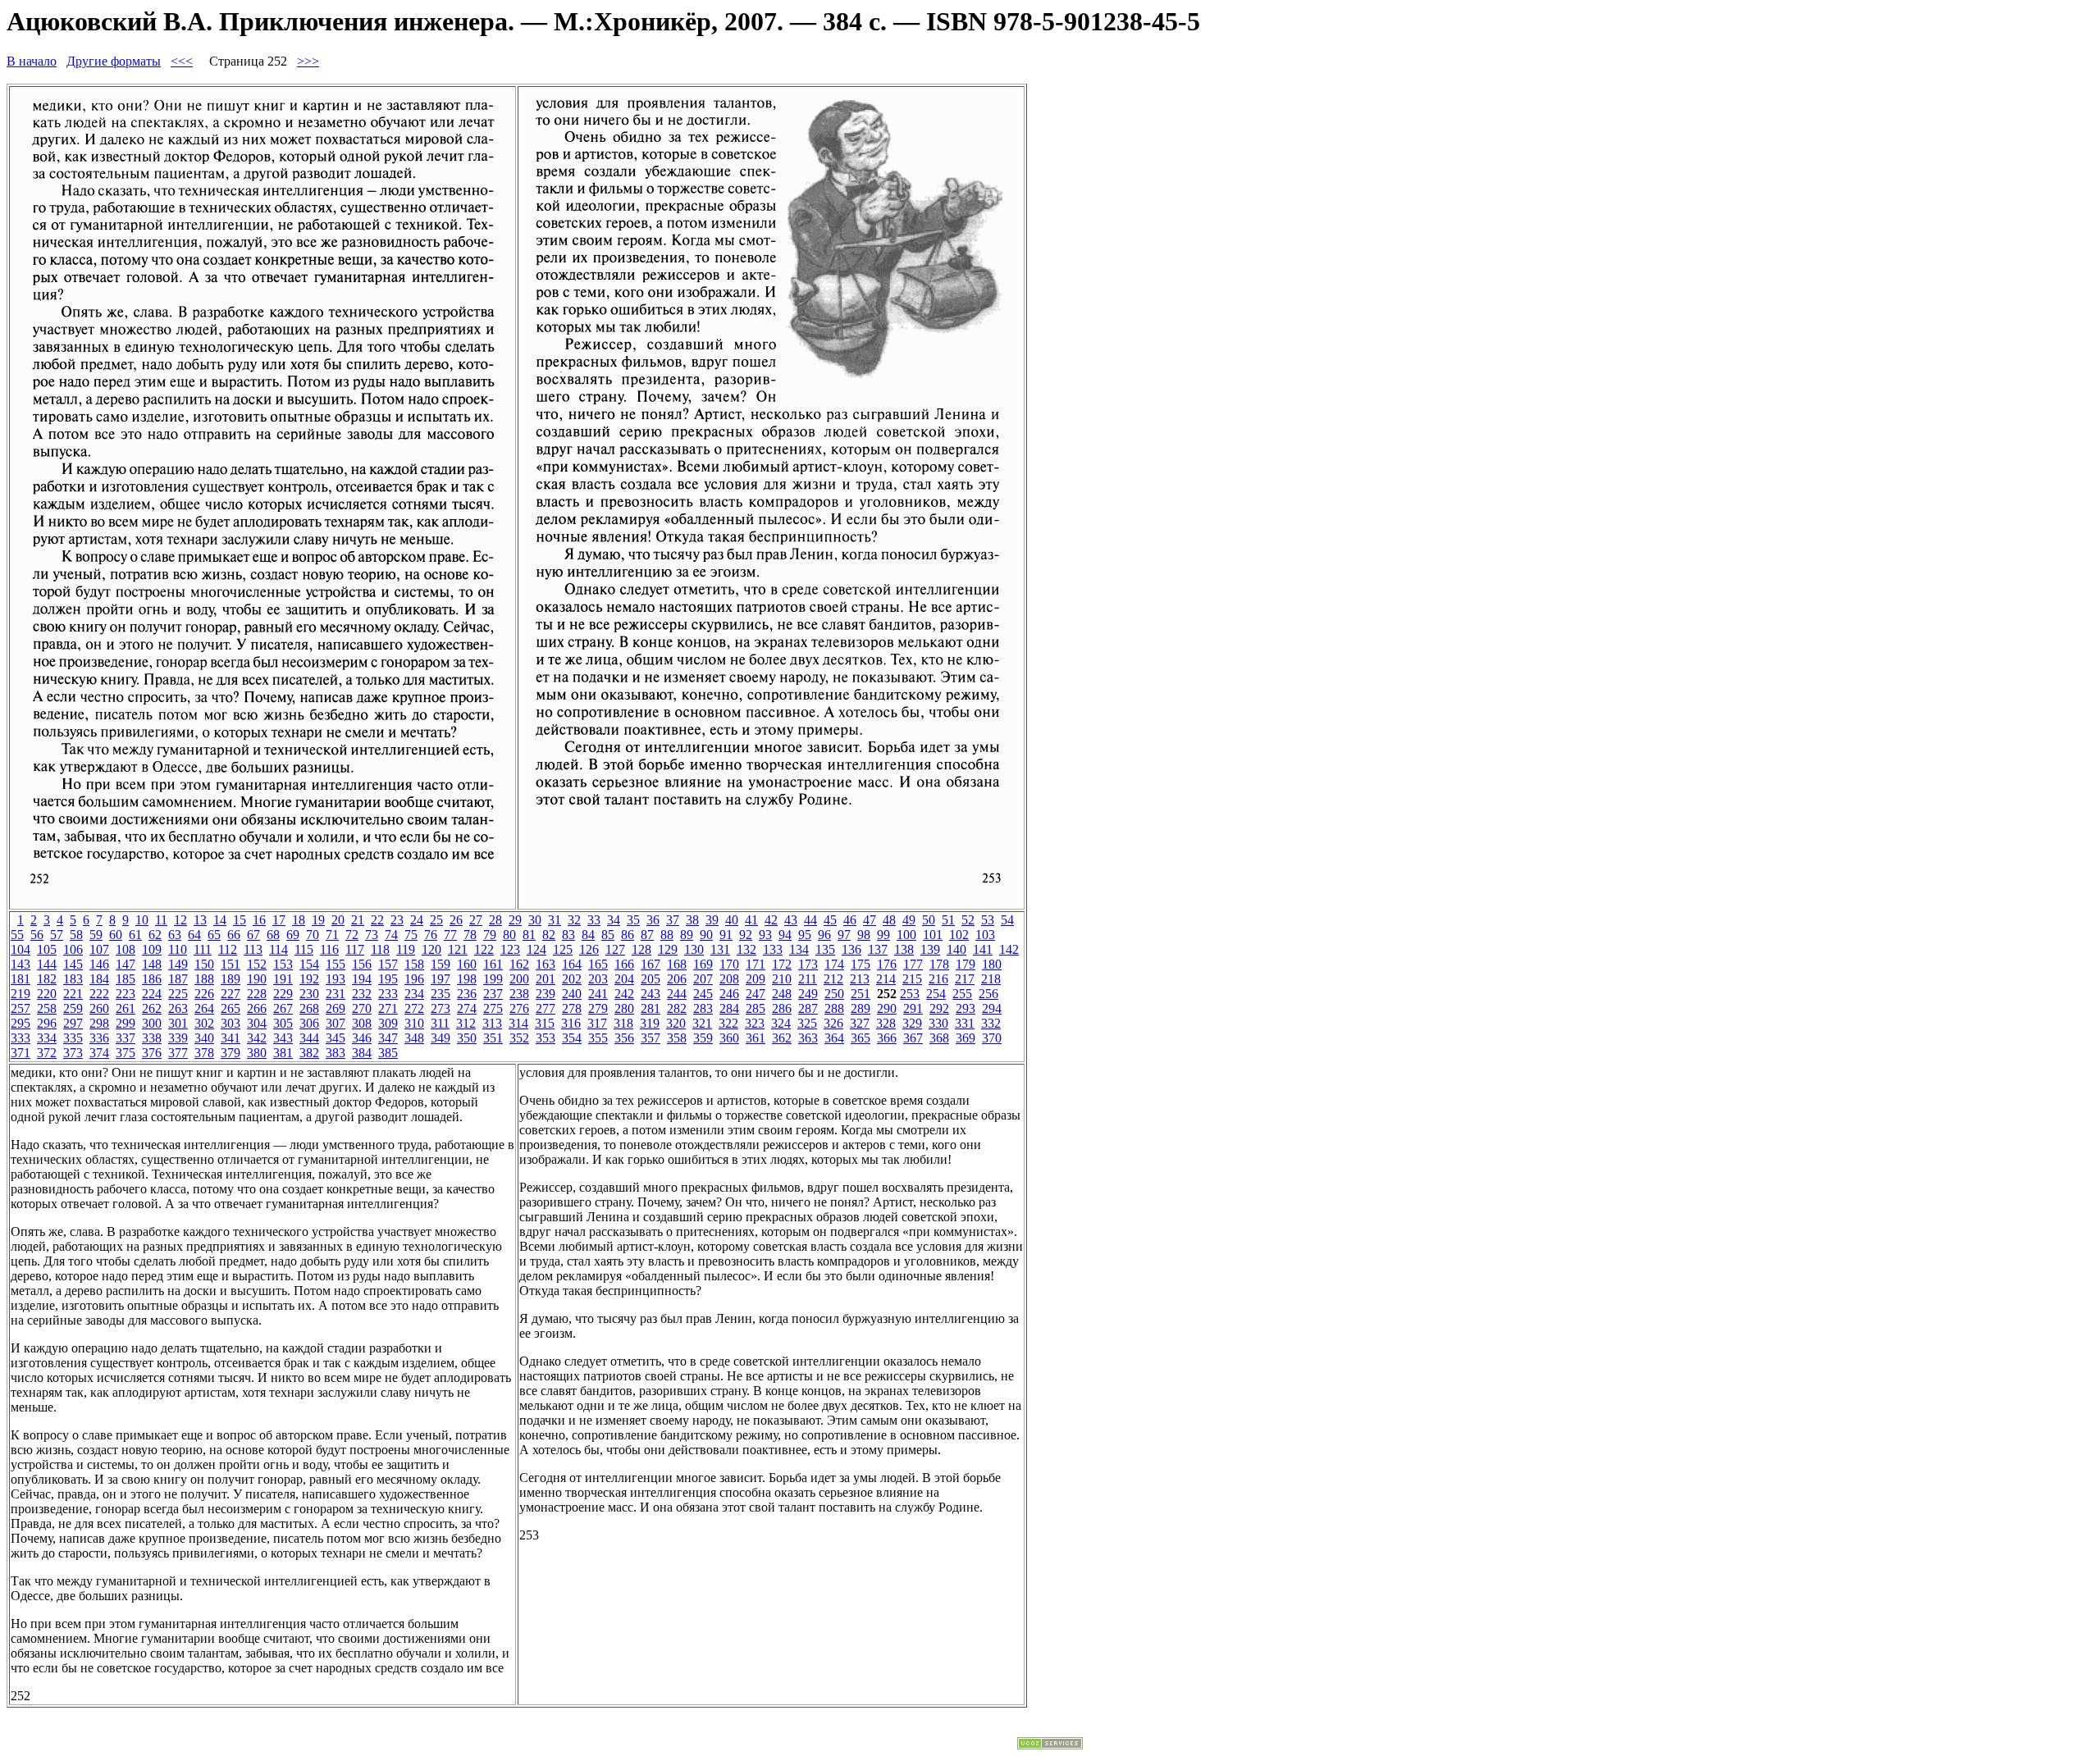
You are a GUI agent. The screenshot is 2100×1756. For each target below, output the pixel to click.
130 (694, 949)
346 (362, 1038)
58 (76, 935)
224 (152, 994)
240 (572, 994)
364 (834, 1038)
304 (257, 1023)
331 (965, 1023)
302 (204, 1023)
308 (362, 1023)
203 (598, 979)
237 (493, 994)
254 (936, 994)
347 (388, 1038)
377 (178, 1053)
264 (204, 1008)
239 (546, 994)
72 (352, 935)
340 (204, 1038)
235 (441, 994)
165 (598, 964)
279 (598, 1008)
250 (834, 994)
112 (228, 949)
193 (336, 979)
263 (178, 1008)
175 (861, 964)
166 (624, 964)
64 (194, 935)
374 (99, 1053)
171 (756, 964)
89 (687, 935)
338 (152, 1038)
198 (467, 979)
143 (21, 964)
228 (257, 994)
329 (912, 1023)
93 (765, 935)
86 (628, 935)
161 (493, 964)
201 (546, 979)
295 (21, 1023)
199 (493, 979)
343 (283, 1038)
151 (231, 964)
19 (318, 920)
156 (362, 964)
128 (641, 949)
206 (677, 979)
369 (966, 1038)
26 (456, 920)
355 (598, 1038)
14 (220, 920)
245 (703, 994)
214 (886, 979)
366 (887, 1038)
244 (677, 994)
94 (785, 935)
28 (495, 920)
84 (588, 935)
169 (703, 964)
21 (358, 920)
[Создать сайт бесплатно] (1050, 1745)
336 (99, 1038)
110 (178, 949)
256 (988, 994)
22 (377, 920)
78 (470, 935)
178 (939, 964)
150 (204, 964)
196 (414, 979)
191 (283, 979)
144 (47, 964)
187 (178, 979)
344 (309, 1038)
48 (889, 920)
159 (441, 964)
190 (257, 979)
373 (73, 1053)
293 (966, 1008)
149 (178, 964)
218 (991, 979)
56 (37, 935)
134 (799, 949)
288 (834, 1008)
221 (73, 994)
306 (309, 1023)
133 (773, 949)
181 (21, 979)
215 (912, 979)
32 (574, 920)
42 (771, 920)
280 (624, 1008)
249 (808, 994)
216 (938, 979)
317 (597, 1023)
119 (406, 949)
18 (299, 920)
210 (782, 979)
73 (372, 935)
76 (431, 935)
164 (572, 964)
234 (414, 994)
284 (729, 1008)
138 (904, 949)
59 (96, 935)
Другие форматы (114, 61)
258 (47, 1008)
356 (624, 1038)
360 (729, 1038)
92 (746, 935)
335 (73, 1038)
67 (253, 935)
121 (458, 949)
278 (572, 1008)
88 (667, 935)
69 (293, 935)
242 (624, 994)
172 (782, 964)
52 (968, 920)
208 (729, 979)
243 (651, 994)
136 (851, 949)
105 (47, 949)
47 (870, 920)
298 (99, 1023)
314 (518, 1023)
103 (985, 935)
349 (441, 1038)
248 (782, 994)
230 (309, 994)
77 (450, 935)
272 (414, 1008)
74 (391, 935)
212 (833, 979)
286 (782, 1008)
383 (336, 1053)
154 (309, 964)
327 (860, 1023)
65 (214, 935)
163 (546, 964)
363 (808, 1038)
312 (466, 1023)
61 (135, 935)
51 (948, 920)
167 (651, 964)
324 (781, 1023)
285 (756, 1008)
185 (126, 979)
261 (126, 1008)
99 (883, 935)
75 (411, 935)
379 (231, 1053)
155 (336, 964)
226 (204, 994)
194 (362, 979)
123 (510, 949)
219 (21, 994)
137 (878, 949)
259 (73, 1008)
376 (152, 1053)
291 (913, 1008)
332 (991, 1023)
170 (729, 964)
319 (650, 1023)
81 (529, 935)
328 (886, 1023)
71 (332, 935)
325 (807, 1023)
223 (126, 994)
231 (336, 994)
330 (938, 1023)
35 (633, 920)
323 (755, 1023)
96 (824, 935)
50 (929, 920)
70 (313, 935)
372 (47, 1053)
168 (677, 964)
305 (283, 1023)
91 (726, 935)
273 (441, 1008)
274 (467, 1008)
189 (231, 979)
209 (756, 979)
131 (720, 949)
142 (1009, 949)
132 (746, 949)
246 (729, 994)
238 (519, 994)
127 (615, 949)
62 (155, 935)
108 (126, 949)
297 (73, 1023)
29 (515, 920)
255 (962, 994)
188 (204, 979)
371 (21, 1053)
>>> (308, 61)
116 (329, 949)
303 (231, 1023)
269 (336, 1008)
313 (492, 1023)
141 (983, 949)
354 (572, 1038)
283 (703, 1008)
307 (336, 1023)
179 (966, 964)
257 (21, 1008)
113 (253, 949)
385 (388, 1053)
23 (397, 920)
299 (126, 1023)
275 (493, 1008)
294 (992, 1008)
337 (126, 1038)
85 (608, 935)
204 (624, 979)
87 (647, 935)
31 (555, 920)
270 (362, 1008)
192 (309, 979)
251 (861, 994)
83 (568, 935)
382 (309, 1053)
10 (142, 920)
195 (388, 979)
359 (703, 1038)
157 (388, 964)
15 (240, 920)
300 (152, 1023)
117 (355, 949)
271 (388, 1008)
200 (519, 979)
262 (152, 1008)
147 (126, 964)
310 (414, 1023)
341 (231, 1038)
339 (178, 1038)
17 (279, 920)
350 (467, 1038)
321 (702, 1023)
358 (677, 1038)
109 (152, 949)
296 (47, 1023)
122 (484, 949)
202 (572, 979)
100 (906, 935)
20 (338, 920)
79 (490, 935)
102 (959, 935)
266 (257, 1008)
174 (834, 964)
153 (283, 964)
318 (623, 1023)
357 (651, 1038)
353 (546, 1038)
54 (1007, 920)
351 (493, 1038)
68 (273, 935)
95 (805, 935)
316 (571, 1023)
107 (99, 949)
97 (844, 935)
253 (910, 994)
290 (887, 1008)
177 (913, 964)
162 (519, 964)
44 (810, 920)
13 (200, 920)
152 (257, 964)
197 (441, 979)
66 (234, 935)
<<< (182, 61)
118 (380, 949)
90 (706, 935)
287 (808, 1008)
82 (549, 935)
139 (930, 949)
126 (589, 949)
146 (99, 964)
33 (594, 920)
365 (861, 1038)
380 (257, 1053)
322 (728, 1023)
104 (21, 949)
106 (73, 949)
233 (388, 994)
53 (988, 920)
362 (782, 1038)
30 (535, 920)
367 (913, 1038)
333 (21, 1038)
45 (830, 920)
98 (864, 935)
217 (965, 979)
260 (99, 1008)
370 (992, 1038)
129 (668, 949)
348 (414, 1038)
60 (116, 935)
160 (467, 964)
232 (362, 994)
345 (336, 1038)
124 (536, 949)
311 (440, 1023)
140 (956, 949)
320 (676, 1023)
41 (751, 920)
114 (278, 949)
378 (204, 1053)
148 (152, 964)
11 (161, 920)
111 (203, 949)
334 (47, 1038)
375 (126, 1053)
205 (651, 979)
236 (467, 994)
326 (833, 1023)
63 (175, 935)
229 (283, 994)
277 (546, 1008)
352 (519, 1038)
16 (259, 920)
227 (231, 994)
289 (861, 1008)
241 (598, 994)
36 (653, 920)
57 (57, 935)
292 (939, 1008)
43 (791, 920)
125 (563, 949)
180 (992, 964)
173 (808, 964)
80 (509, 935)
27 (476, 920)
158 (414, 964)
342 (257, 1038)
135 (825, 949)
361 (756, 1038)
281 (651, 1008)
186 (152, 979)
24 (417, 920)
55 (17, 935)
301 (178, 1023)
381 (283, 1053)
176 (887, 964)
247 (756, 994)
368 (939, 1038)
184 (99, 979)
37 (673, 920)
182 (47, 979)
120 (431, 949)
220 (47, 994)
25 (436, 920)
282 (677, 1008)
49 (909, 920)
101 (933, 935)
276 (519, 1008)
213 (860, 979)
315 (545, 1023)
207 (703, 979)
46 (850, 920)
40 (732, 920)
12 (180, 920)
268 (309, 1008)
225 (178, 994)
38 (692, 920)
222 (99, 994)
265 (231, 1008)
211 (808, 979)
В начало (32, 61)
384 (362, 1053)
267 (283, 1008)
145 (73, 964)
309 (388, 1023)
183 (73, 979)
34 (614, 920)
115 (304, 949)
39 (712, 920)
